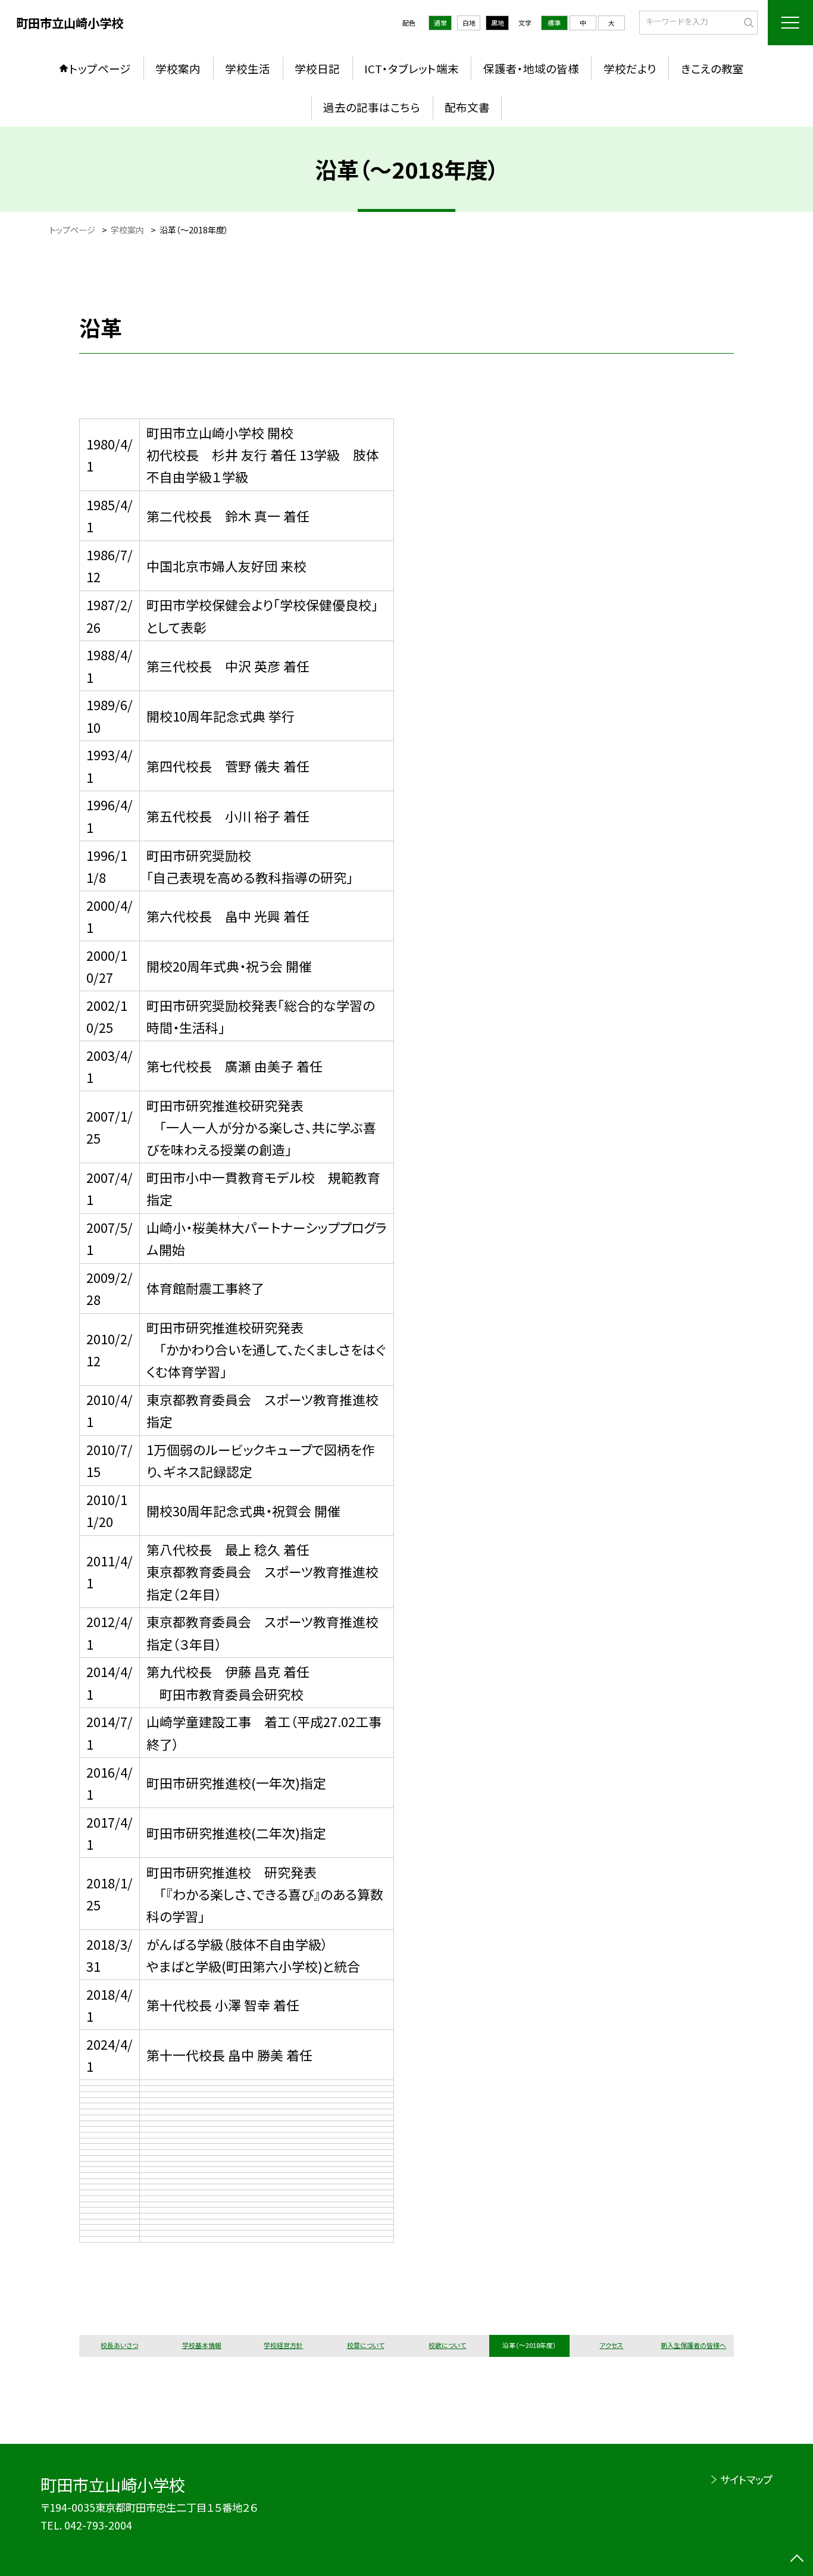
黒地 (498, 23)
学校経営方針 (283, 2345)
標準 (554, 23)
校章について (366, 2345)
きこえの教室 (712, 68)
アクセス (611, 2345)
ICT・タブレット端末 (412, 68)
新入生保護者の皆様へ (693, 2345)
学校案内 (178, 68)
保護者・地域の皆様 (531, 68)
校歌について (447, 2345)
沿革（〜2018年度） (529, 2345)
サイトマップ (746, 2479)
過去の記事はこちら (372, 107)
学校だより (630, 68)
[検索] (747, 21)
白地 (469, 23)
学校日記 (317, 68)
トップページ (100, 68)
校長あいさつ (119, 2345)
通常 (440, 23)
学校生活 (248, 68)
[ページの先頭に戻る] (797, 2560)
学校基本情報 (202, 2345)
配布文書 (467, 107)
